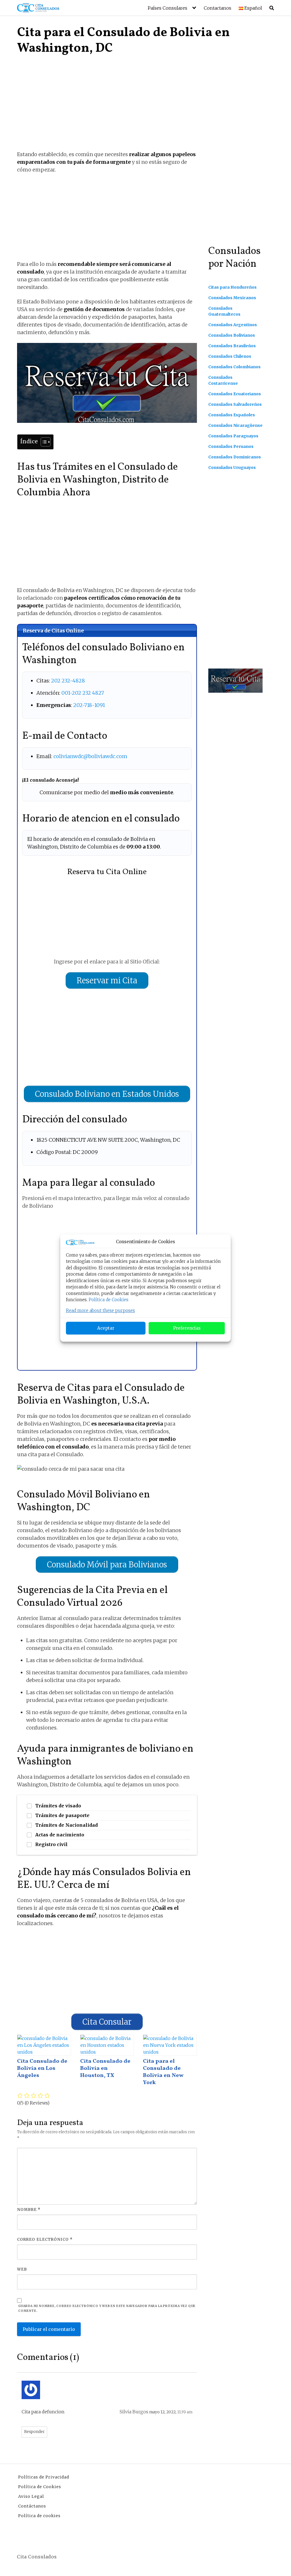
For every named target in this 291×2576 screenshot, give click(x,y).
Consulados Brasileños (232, 346)
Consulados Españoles (232, 415)
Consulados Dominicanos (235, 457)
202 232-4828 (68, 681)
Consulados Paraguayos (233, 436)
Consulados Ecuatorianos (235, 394)
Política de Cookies (109, 1300)
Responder (34, 2432)
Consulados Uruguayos (232, 467)
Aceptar (106, 1328)
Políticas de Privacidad (44, 2477)
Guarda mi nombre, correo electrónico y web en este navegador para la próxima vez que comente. (107, 2308)
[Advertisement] (107, 108)
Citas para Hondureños (232, 287)
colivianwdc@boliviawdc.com (90, 756)
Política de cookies (39, 2516)
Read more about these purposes (100, 1310)
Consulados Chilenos (230, 356)
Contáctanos (32, 2506)
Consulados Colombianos (234, 367)
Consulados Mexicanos (232, 298)
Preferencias (187, 1328)
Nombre (29, 2210)
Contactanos (218, 8)
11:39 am (185, 2412)
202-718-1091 (89, 705)
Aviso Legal (31, 2496)
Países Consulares (168, 8)
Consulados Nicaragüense (235, 425)
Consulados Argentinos (233, 325)
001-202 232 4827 (83, 693)
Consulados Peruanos (231, 446)
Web (22, 2269)
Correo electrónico (45, 2239)
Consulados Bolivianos (232, 335)
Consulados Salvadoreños (235, 404)
